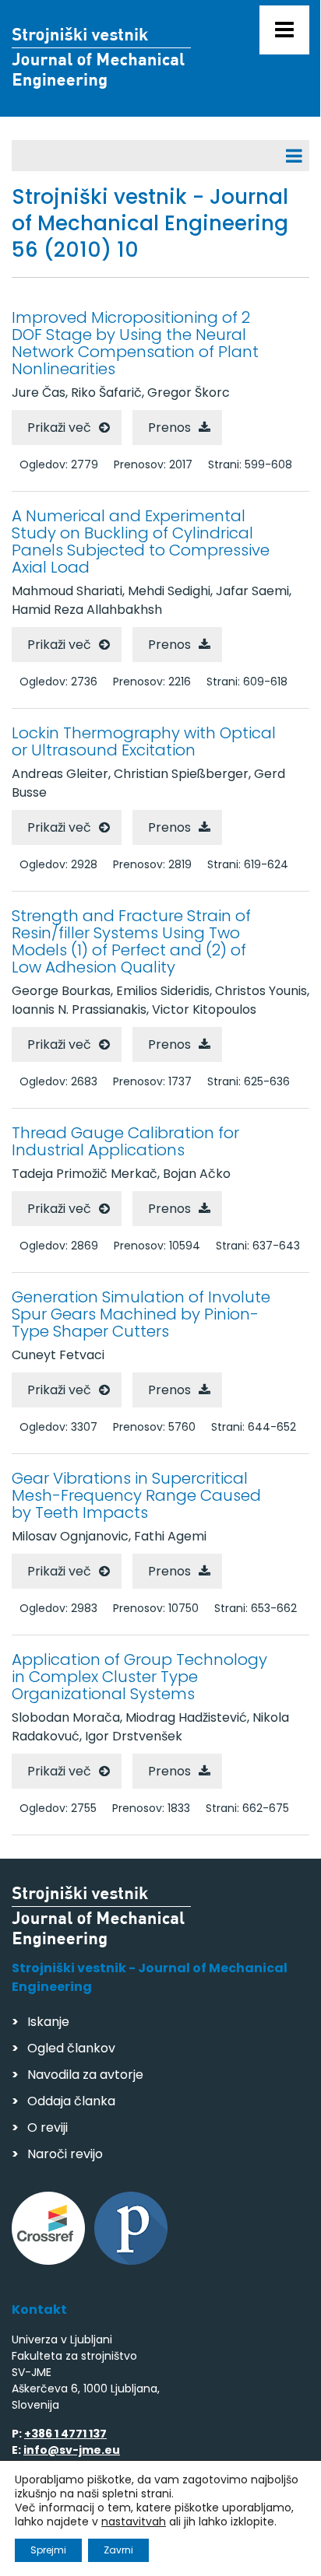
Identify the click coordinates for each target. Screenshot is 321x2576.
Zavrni (118, 2550)
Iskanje (48, 2022)
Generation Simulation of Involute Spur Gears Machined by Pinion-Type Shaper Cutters (141, 1314)
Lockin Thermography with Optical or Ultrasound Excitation (144, 741)
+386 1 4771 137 (65, 2434)
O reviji (48, 2127)
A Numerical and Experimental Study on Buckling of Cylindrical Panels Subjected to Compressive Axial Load (141, 541)
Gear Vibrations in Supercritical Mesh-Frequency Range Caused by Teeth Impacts (136, 1495)
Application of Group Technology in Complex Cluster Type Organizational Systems (139, 1677)
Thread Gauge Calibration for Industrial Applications (125, 1141)
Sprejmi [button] (48, 2550)
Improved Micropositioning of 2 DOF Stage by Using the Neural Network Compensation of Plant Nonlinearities (135, 343)
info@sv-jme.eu (72, 2450)
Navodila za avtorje (85, 2075)
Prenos (169, 428)
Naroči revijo (65, 2154)
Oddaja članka (71, 2101)
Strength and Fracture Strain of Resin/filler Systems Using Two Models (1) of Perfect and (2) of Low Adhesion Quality (131, 941)
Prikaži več (59, 428)
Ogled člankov (71, 2048)
